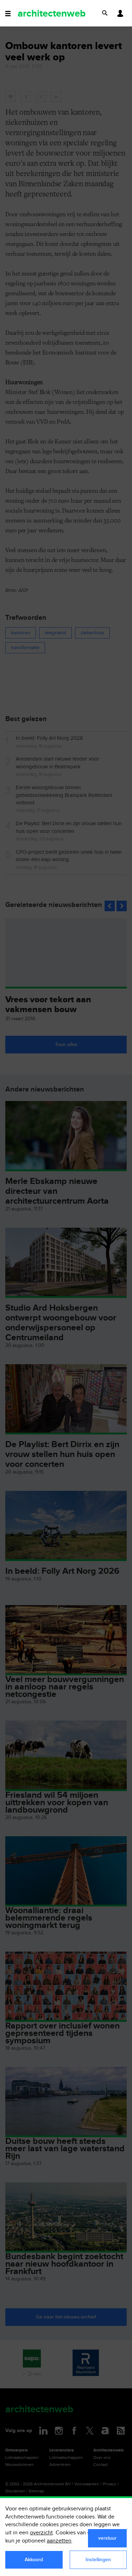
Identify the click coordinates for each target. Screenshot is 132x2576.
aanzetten (59, 2541)
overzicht (41, 2533)
